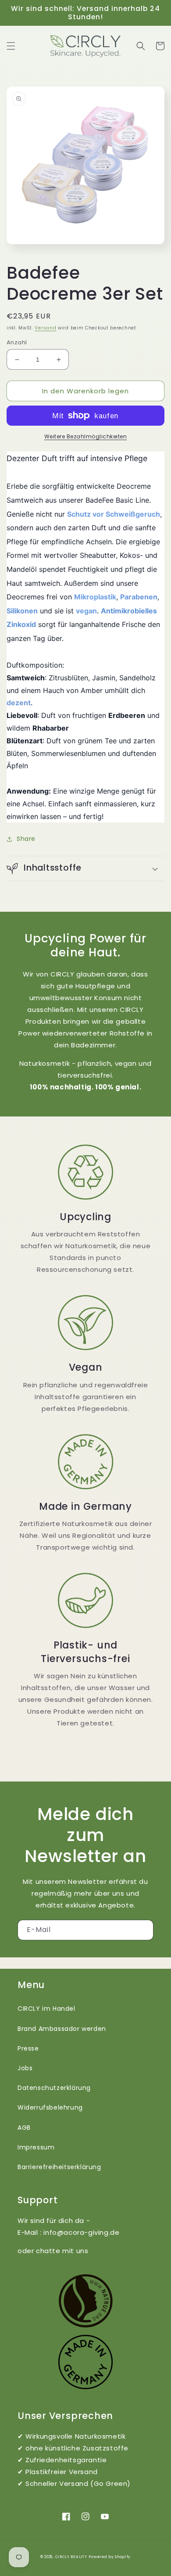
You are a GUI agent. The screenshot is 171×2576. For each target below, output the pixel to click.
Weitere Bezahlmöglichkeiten (86, 436)
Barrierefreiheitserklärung (59, 2167)
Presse (28, 2048)
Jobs (25, 2068)
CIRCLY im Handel (46, 2009)
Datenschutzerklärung (54, 2088)
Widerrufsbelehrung (50, 2107)
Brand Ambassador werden (62, 2029)
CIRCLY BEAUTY (71, 2557)
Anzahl (17, 342)
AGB (24, 2128)
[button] (11, 46)
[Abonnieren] (143, 1930)
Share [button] (26, 839)
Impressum (36, 2147)
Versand (45, 328)
